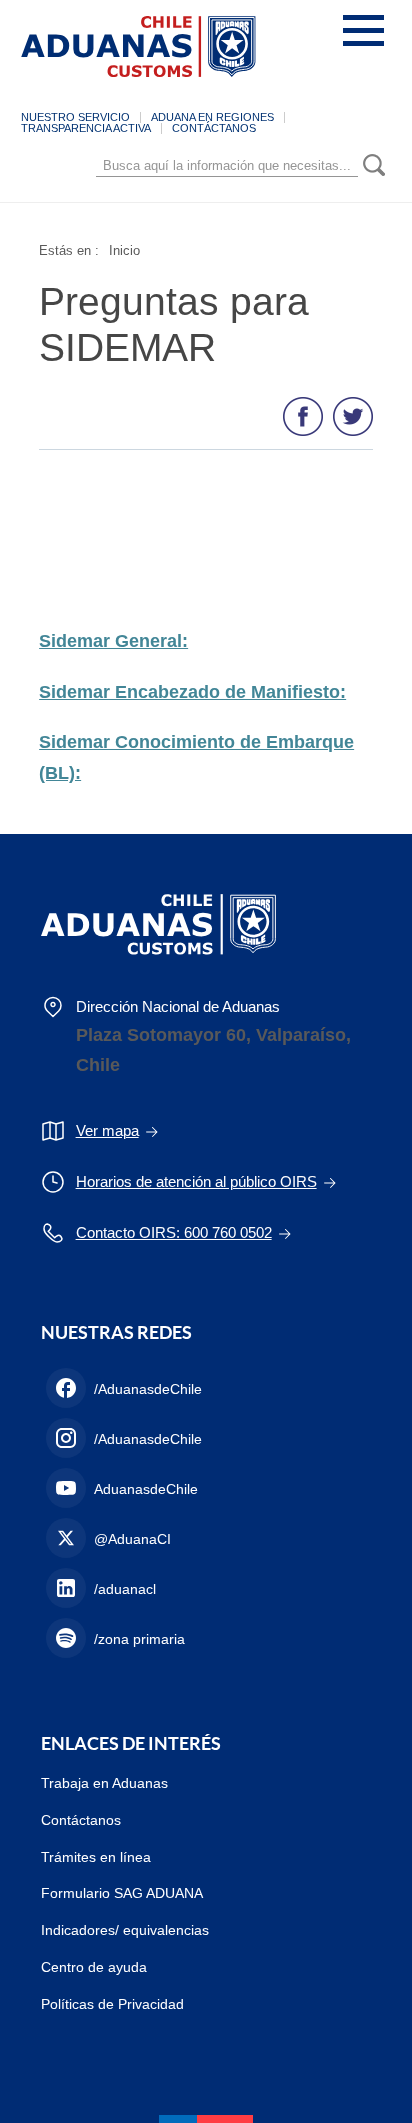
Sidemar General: (113, 641)
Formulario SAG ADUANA (122, 1893)
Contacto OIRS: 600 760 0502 (174, 1232)
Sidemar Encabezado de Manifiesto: (192, 692)
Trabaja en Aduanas (104, 1783)
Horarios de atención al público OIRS (196, 1181)
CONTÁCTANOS (214, 128)
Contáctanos (81, 1820)
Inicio (124, 250)
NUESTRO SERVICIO (75, 117)
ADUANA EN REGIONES (212, 117)
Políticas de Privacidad (112, 2004)
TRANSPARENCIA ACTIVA (86, 128)
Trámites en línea (96, 1857)
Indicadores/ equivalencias (125, 1930)
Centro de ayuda (94, 1967)
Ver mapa (107, 1130)
